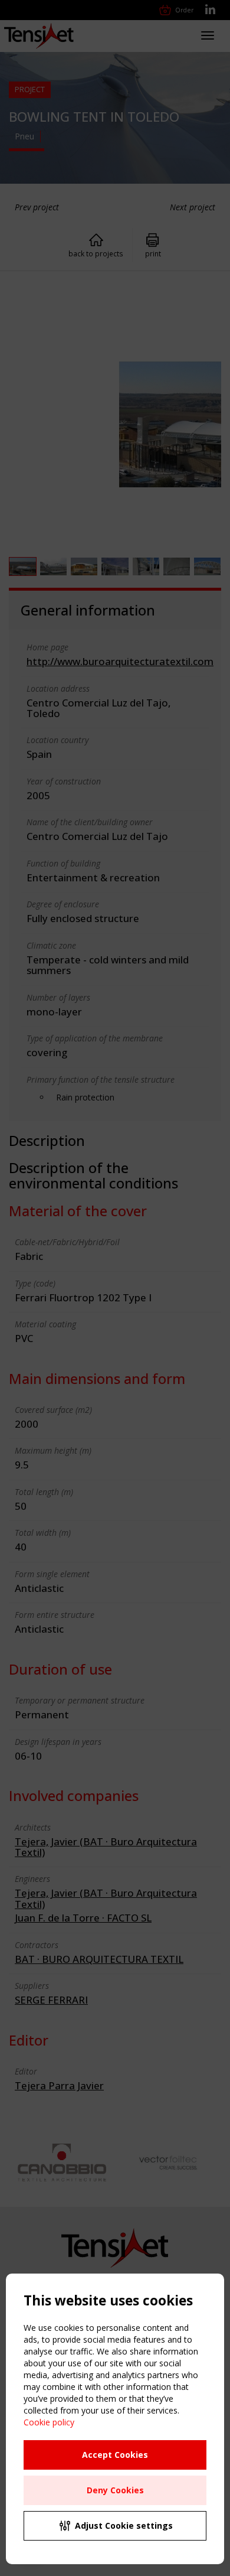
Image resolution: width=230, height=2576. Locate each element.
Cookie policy (49, 2422)
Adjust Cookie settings (124, 2525)
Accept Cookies (115, 2455)
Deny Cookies (115, 2490)
